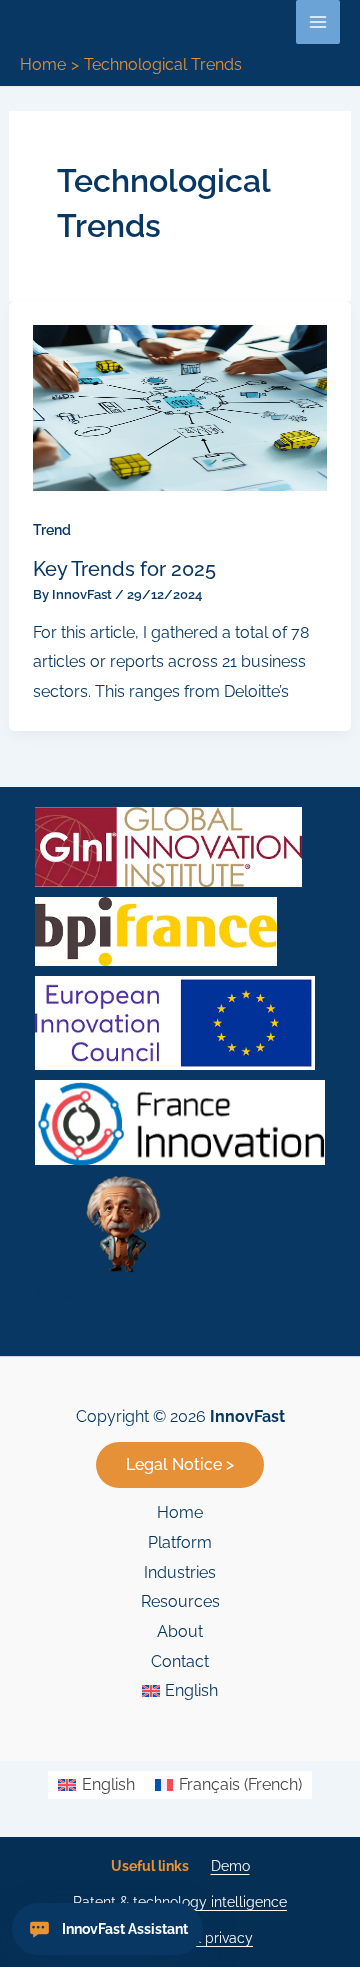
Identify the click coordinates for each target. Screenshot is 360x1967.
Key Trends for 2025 (124, 569)
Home (180, 1512)
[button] (180, 1465)
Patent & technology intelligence (180, 1902)
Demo (230, 1866)
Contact (180, 1661)
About (180, 1631)
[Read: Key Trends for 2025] (180, 406)
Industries (180, 1572)
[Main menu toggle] (318, 22)
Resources (180, 1601)
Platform (180, 1542)
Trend (52, 530)
